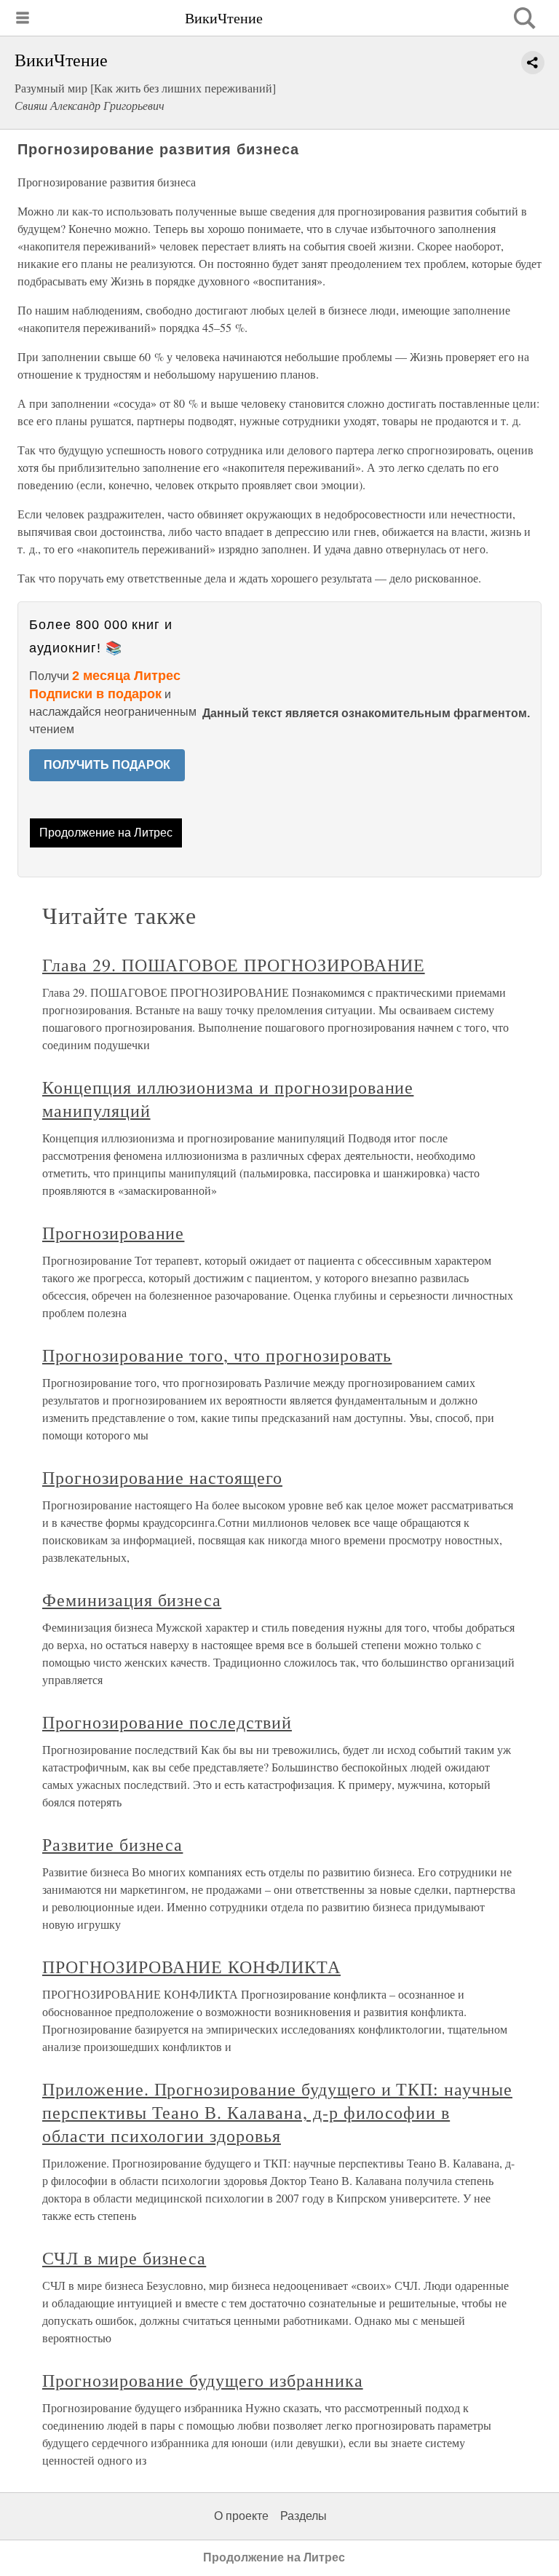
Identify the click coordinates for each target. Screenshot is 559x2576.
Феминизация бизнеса (132, 1600)
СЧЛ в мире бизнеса (124, 2258)
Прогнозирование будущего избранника (203, 2380)
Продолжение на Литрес (106, 833)
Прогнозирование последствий (167, 1722)
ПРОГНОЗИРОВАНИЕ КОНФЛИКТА (191, 1967)
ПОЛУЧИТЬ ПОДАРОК (107, 765)
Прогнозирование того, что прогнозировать (217, 1355)
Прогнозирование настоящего (162, 1477)
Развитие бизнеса (112, 1844)
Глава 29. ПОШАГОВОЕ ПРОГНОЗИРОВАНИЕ (234, 965)
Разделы (304, 2516)
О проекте (241, 2516)
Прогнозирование (113, 1233)
